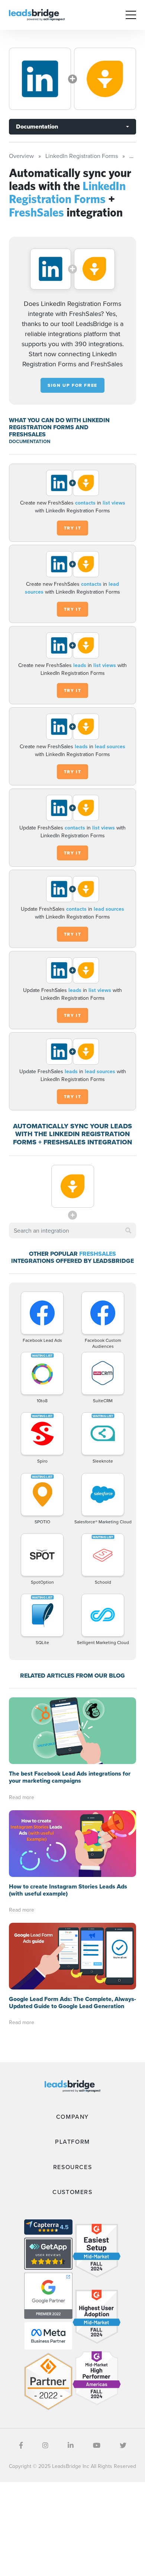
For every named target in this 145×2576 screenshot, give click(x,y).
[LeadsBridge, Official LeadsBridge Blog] (37, 14)
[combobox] (72, 1230)
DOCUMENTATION (30, 441)
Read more (22, 1797)
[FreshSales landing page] (105, 79)
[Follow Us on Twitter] (123, 2445)
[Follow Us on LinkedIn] (71, 2445)
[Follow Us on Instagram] (45, 2445)
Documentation (37, 127)
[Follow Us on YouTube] (97, 2445)
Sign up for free (72, 385)
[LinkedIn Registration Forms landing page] (40, 79)
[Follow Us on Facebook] (21, 2445)
